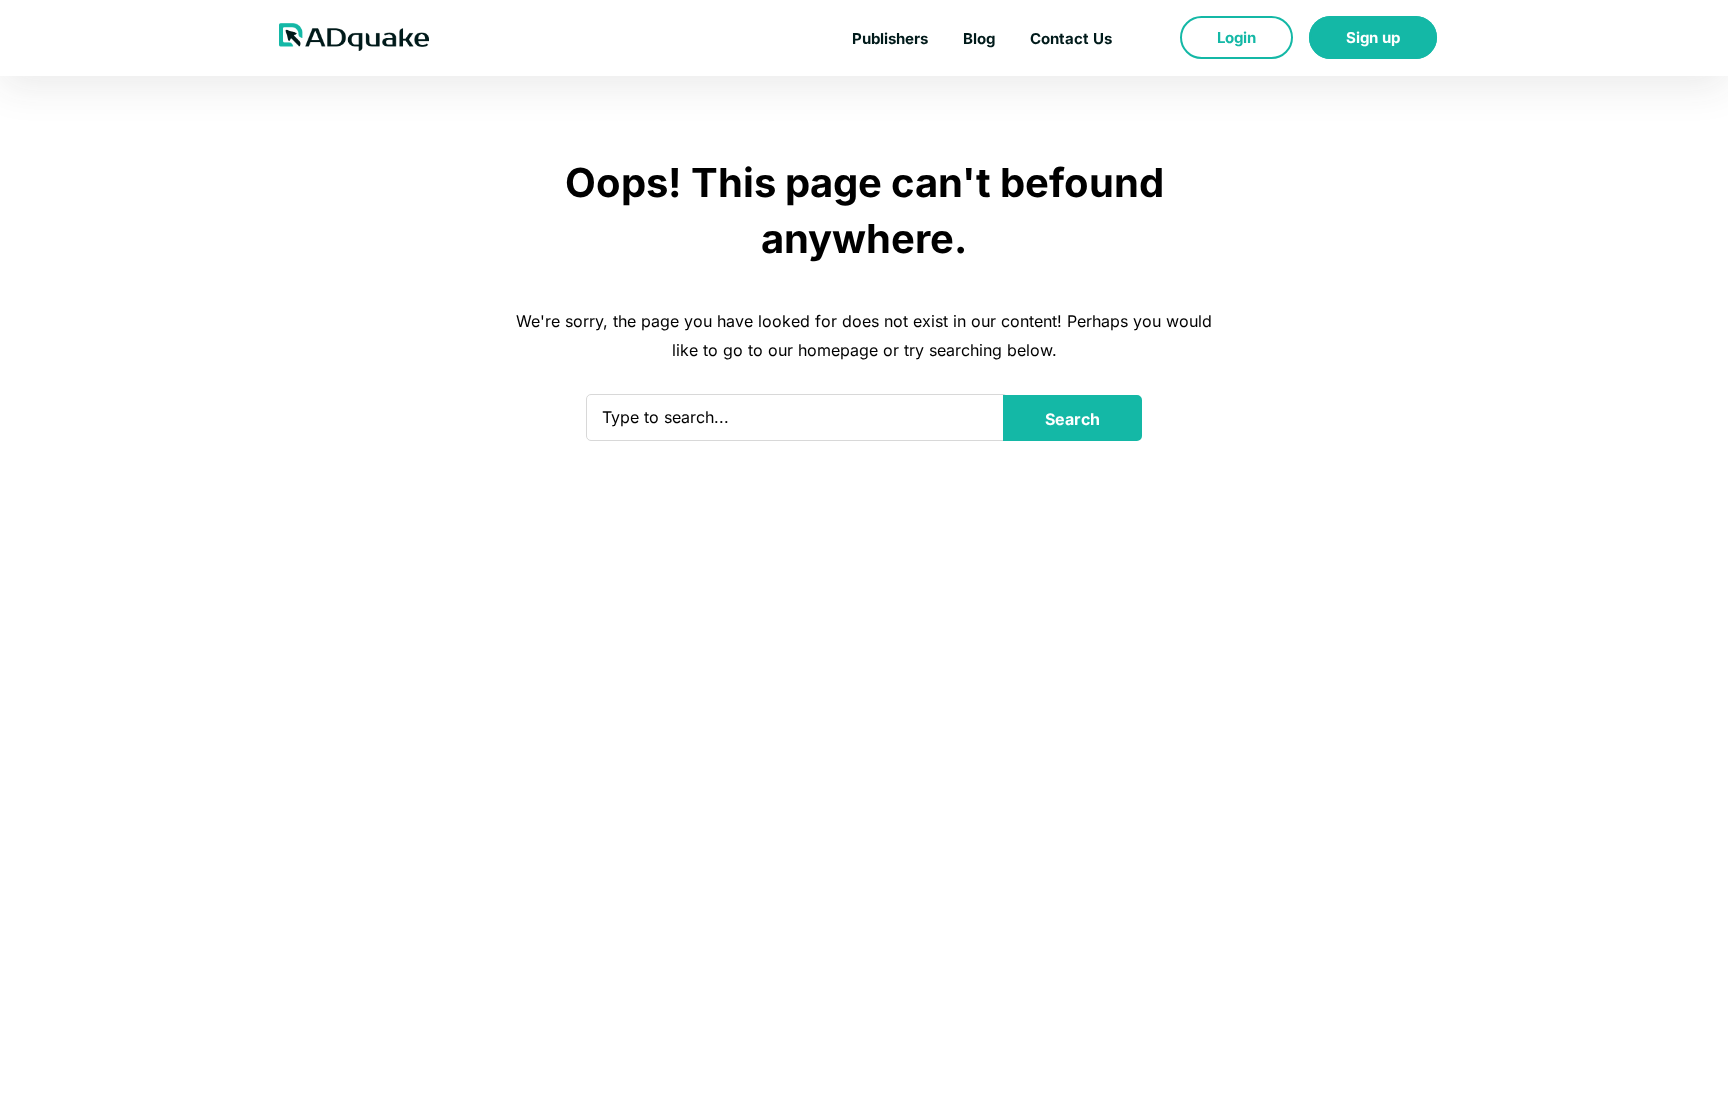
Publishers (890, 38)
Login (1236, 37)
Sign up (1373, 37)
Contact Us (1071, 38)
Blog (979, 38)
